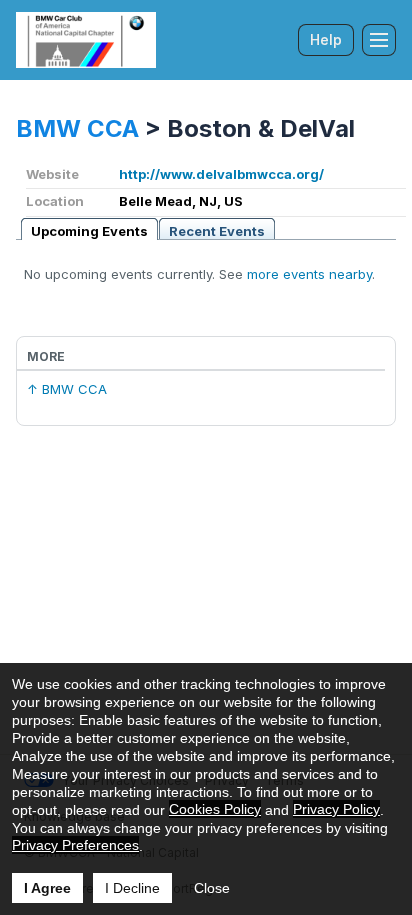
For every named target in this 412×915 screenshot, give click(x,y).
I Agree (47, 888)
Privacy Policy (336, 809)
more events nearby (309, 274)
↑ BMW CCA (67, 389)
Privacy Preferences (75, 845)
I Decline (132, 888)
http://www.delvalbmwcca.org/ (221, 174)
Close (212, 888)
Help (326, 39)
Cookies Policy (215, 809)
